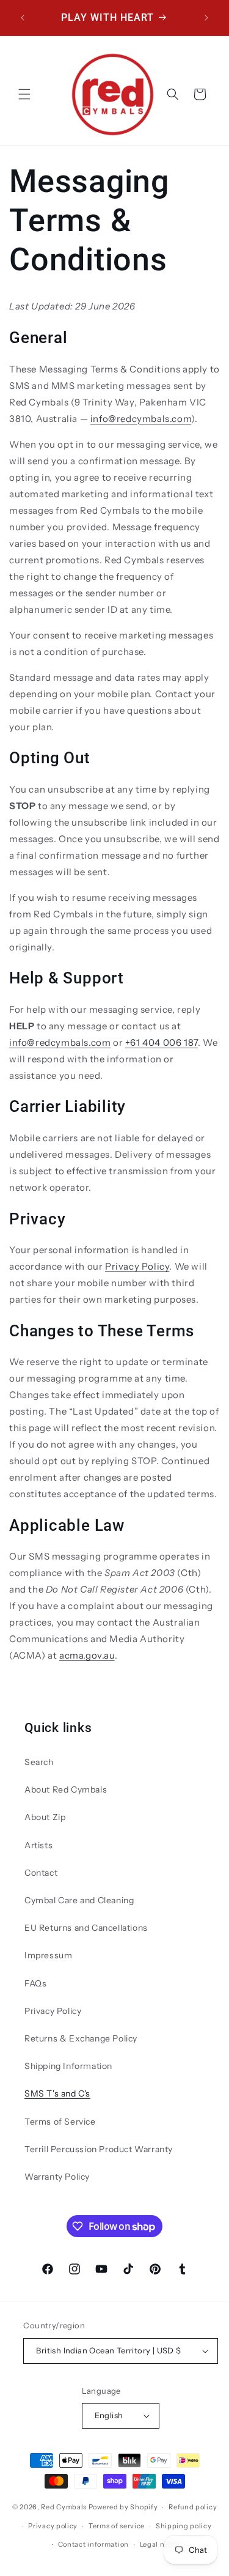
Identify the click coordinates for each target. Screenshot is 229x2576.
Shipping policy (184, 2526)
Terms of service (117, 2526)
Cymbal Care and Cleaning (79, 1900)
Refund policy (193, 2507)
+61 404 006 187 (162, 1042)
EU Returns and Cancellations (86, 1928)
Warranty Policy (57, 2177)
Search (39, 1762)
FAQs (35, 1983)
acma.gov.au (87, 1655)
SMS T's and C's (57, 2093)
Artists (38, 1845)
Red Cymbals (64, 2507)
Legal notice (161, 2544)
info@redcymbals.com (141, 419)
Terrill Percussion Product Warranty (99, 2149)
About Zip (45, 1817)
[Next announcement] (206, 18)
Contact (41, 1873)
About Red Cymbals (66, 1790)
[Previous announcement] (23, 18)
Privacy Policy (137, 1266)
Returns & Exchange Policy (81, 2038)
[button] (24, 94)
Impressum (48, 1955)
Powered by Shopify (123, 2507)
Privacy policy (53, 2526)
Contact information (93, 2544)
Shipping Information (68, 2066)
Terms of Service (60, 2122)
